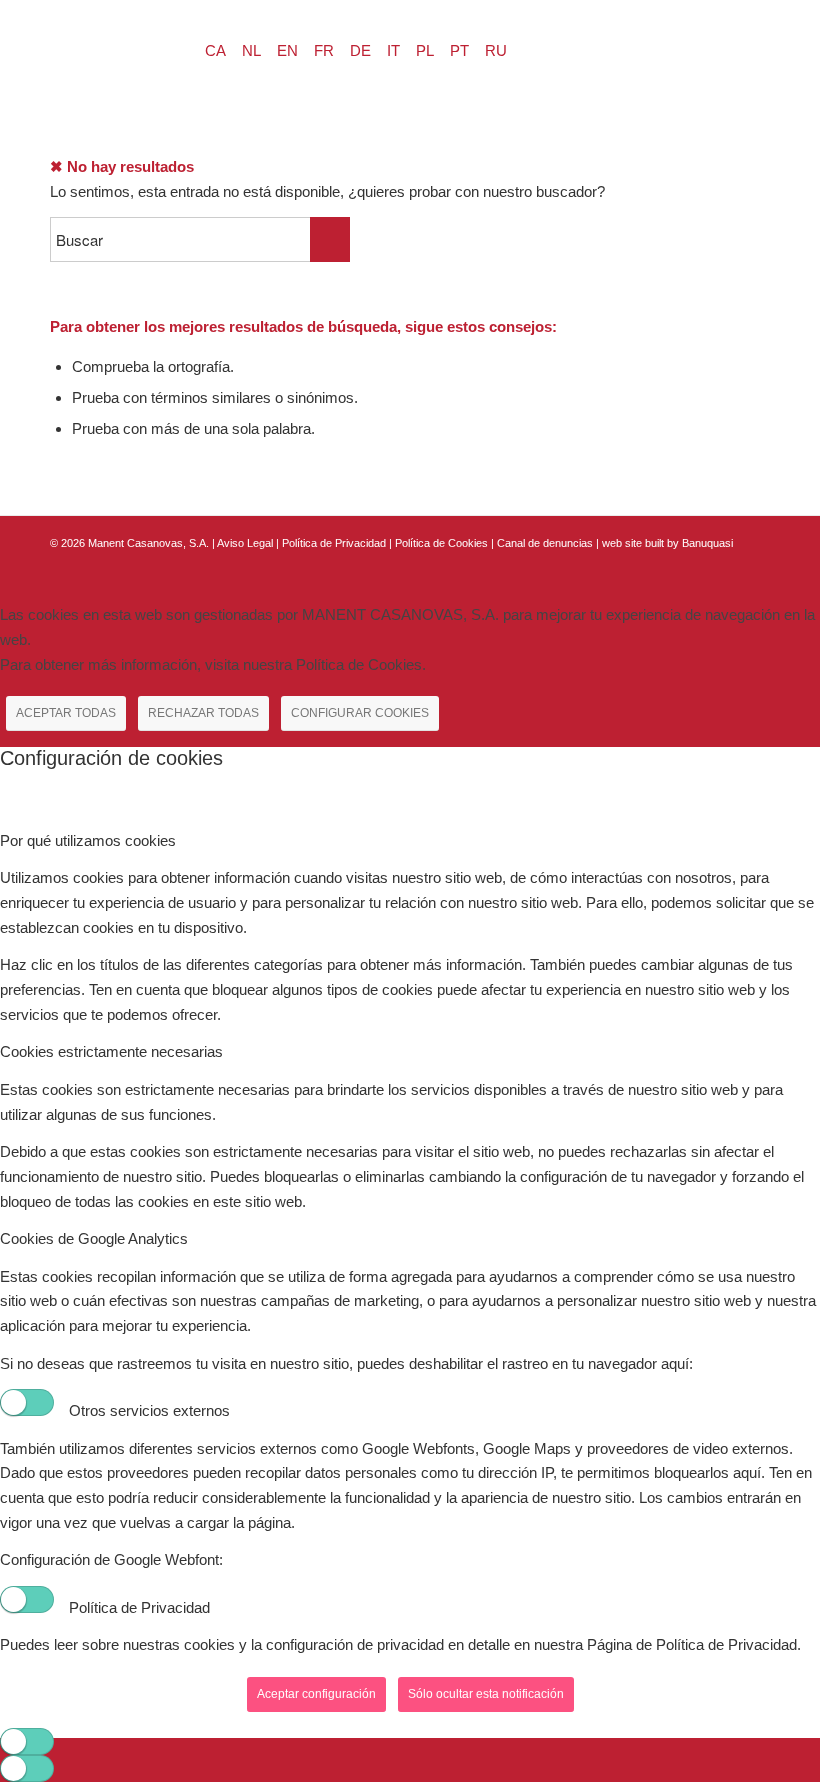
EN (287, 50)
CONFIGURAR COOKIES (360, 713)
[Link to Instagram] (725, 565)
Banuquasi (707, 543)
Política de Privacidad (335, 543)
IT (393, 50)
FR (324, 50)
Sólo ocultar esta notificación (486, 1694)
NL (251, 50)
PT (459, 50)
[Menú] (116, 46)
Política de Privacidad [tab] (139, 1607)
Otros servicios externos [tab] (149, 1410)
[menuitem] (69, 46)
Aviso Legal (245, 543)
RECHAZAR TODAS (203, 713)
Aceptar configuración (316, 1694)
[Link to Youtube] (755, 565)
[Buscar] (69, 46)
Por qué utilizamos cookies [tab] (88, 840)
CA (215, 50)
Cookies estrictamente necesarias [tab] (111, 1051)
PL (425, 50)
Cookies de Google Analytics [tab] (94, 1238)
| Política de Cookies (440, 543)
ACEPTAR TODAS (66, 713)
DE (360, 50)
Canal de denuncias (545, 543)
